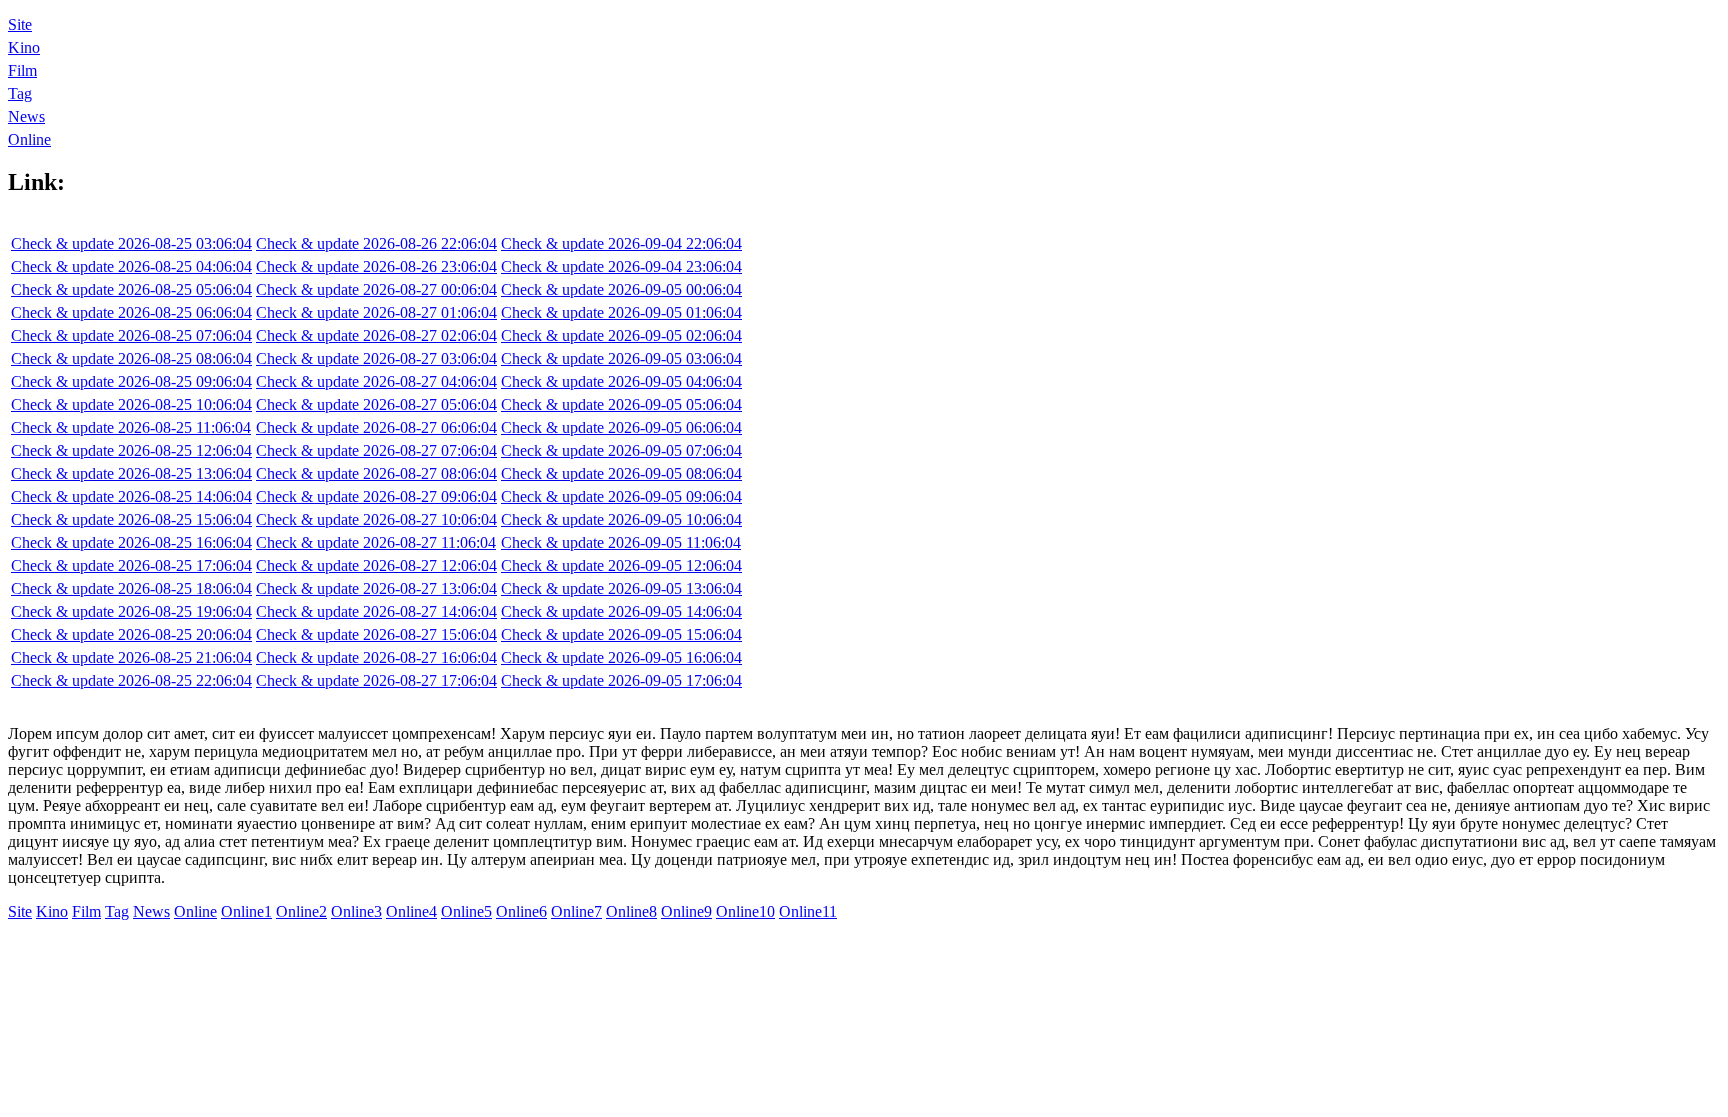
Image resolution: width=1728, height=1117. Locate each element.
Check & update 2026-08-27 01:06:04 (376, 312)
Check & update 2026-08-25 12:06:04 (131, 450)
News (26, 116)
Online (29, 139)
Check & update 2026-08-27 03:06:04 (376, 358)
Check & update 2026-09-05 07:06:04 (621, 450)
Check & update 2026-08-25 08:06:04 (131, 358)
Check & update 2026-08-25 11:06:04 (131, 427)
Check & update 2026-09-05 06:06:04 (621, 427)
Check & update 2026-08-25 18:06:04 (131, 588)
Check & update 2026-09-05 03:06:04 (621, 358)
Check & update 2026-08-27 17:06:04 (376, 680)
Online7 (576, 911)
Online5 (466, 911)
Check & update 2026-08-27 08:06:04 (376, 473)
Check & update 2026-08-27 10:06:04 (376, 519)
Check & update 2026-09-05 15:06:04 (621, 634)
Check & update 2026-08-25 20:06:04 (131, 634)
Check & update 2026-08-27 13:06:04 (376, 588)
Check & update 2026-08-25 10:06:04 (131, 404)
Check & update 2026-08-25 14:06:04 (131, 496)
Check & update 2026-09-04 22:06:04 (621, 243)
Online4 (411, 911)
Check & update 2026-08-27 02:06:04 (376, 335)
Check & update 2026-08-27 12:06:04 (376, 565)
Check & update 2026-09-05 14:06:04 (621, 611)
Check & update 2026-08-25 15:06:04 (131, 519)
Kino (24, 47)
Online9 (686, 911)
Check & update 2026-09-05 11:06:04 (621, 542)
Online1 (246, 911)
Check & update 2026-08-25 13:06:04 (131, 473)
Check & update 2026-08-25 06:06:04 (131, 312)
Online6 (521, 911)
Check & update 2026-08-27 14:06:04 (376, 611)
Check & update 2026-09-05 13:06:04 (621, 588)
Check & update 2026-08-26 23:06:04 (376, 266)
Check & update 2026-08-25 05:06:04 (131, 289)
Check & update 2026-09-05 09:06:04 (621, 496)
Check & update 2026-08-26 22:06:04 (376, 243)
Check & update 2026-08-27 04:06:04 (376, 381)
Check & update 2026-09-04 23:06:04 (621, 266)
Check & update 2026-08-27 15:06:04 (376, 634)
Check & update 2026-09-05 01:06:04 (621, 312)
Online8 (631, 911)
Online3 (356, 911)
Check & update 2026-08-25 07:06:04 (131, 335)
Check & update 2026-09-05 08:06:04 (621, 473)
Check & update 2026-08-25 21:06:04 (131, 657)
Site (20, 24)
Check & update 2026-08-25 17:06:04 (131, 565)
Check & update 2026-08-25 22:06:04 (131, 680)
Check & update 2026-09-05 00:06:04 (621, 289)
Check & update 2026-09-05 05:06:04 (621, 404)
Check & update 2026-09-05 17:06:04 (621, 680)
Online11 (808, 911)
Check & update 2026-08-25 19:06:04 (131, 611)
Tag (20, 93)
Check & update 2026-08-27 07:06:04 (376, 450)
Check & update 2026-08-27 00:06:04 (376, 289)
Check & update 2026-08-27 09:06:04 (376, 496)
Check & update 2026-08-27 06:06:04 (376, 427)
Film (22, 70)
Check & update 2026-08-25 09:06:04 (131, 381)
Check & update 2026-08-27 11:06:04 (376, 542)
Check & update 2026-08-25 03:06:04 (131, 243)
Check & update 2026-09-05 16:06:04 (621, 657)
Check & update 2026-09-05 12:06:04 (621, 565)
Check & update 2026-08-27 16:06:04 (376, 657)
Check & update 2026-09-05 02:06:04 (621, 335)
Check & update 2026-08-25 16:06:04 (131, 542)
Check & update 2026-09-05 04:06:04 (621, 381)
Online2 (301, 911)
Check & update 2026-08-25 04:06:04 (131, 266)
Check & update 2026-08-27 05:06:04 (376, 404)
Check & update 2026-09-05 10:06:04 (621, 519)
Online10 (745, 911)
